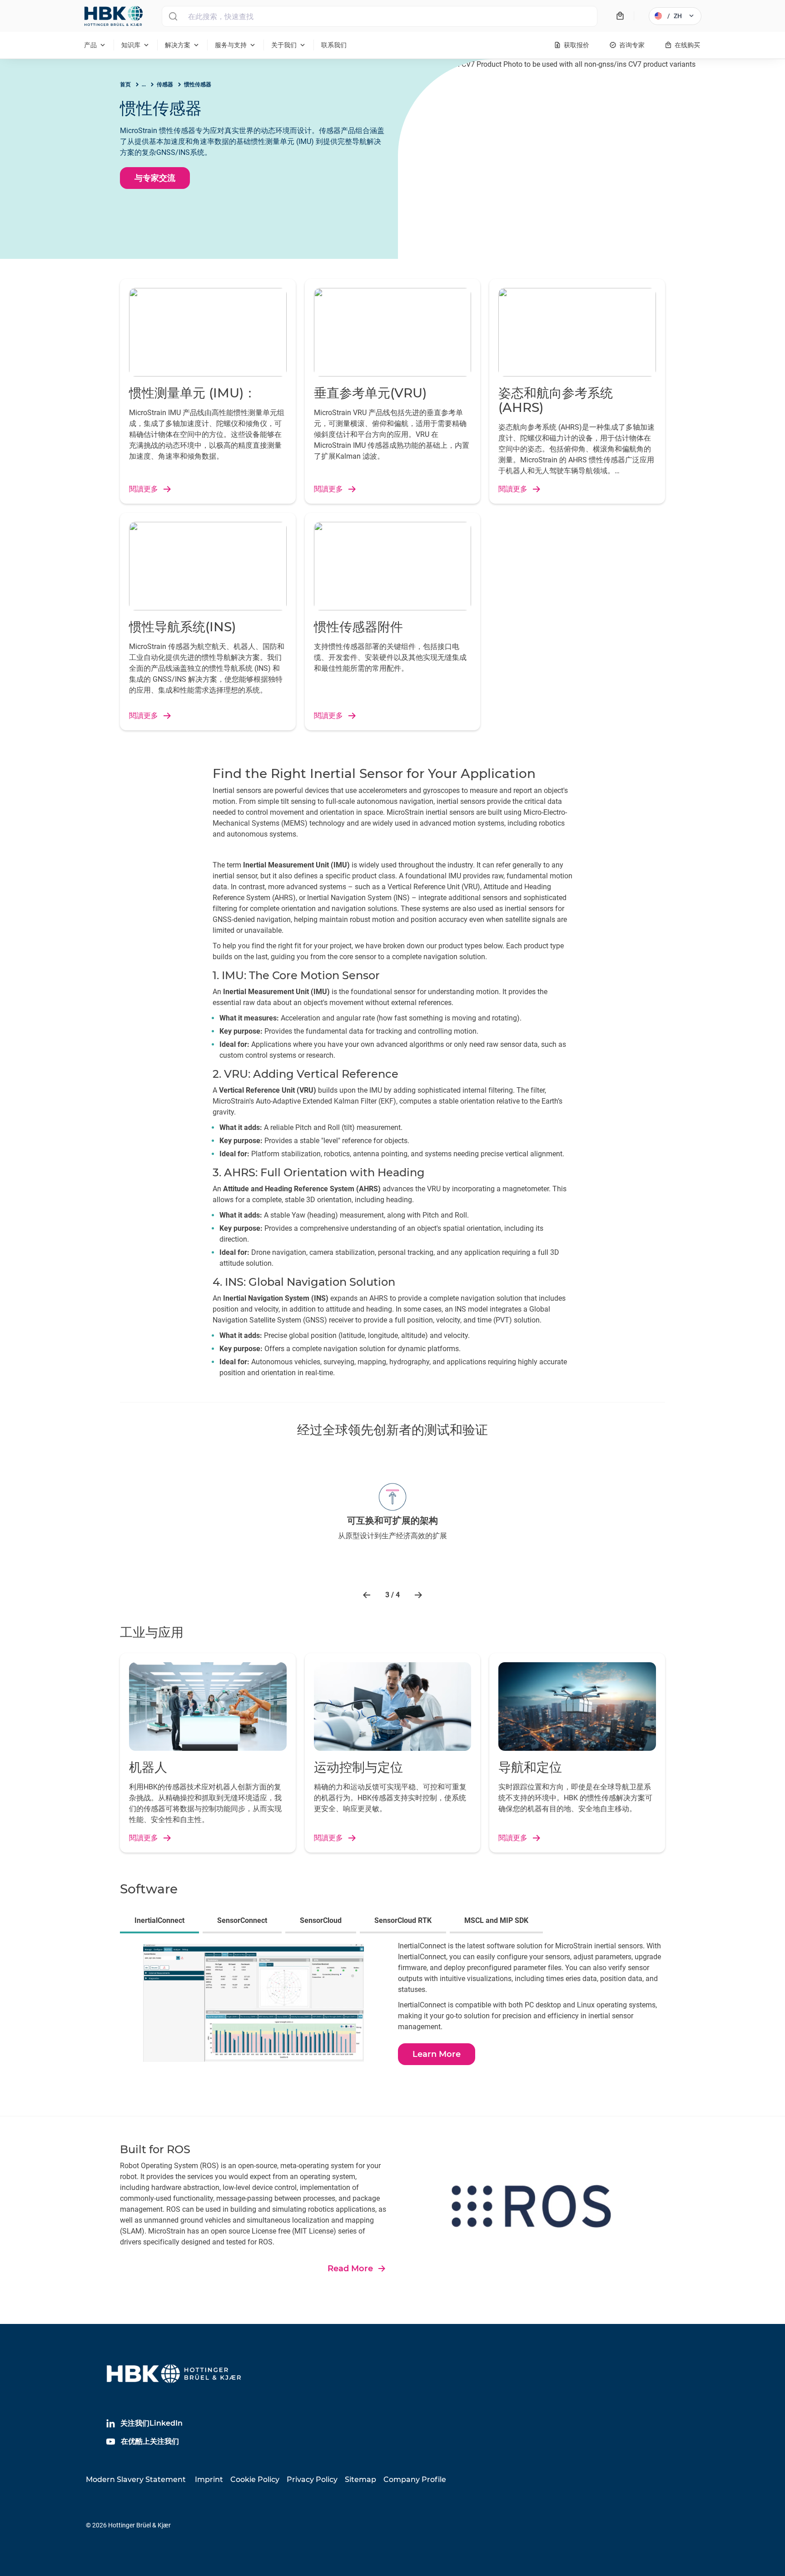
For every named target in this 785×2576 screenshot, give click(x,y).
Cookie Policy (255, 2479)
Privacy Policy (312, 2479)
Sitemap (360, 2479)
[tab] (161, 1922)
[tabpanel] (392, 2008)
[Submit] (173, 16)
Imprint (209, 2479)
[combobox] (380, 16)
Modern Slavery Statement (136, 2479)
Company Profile (415, 2479)
